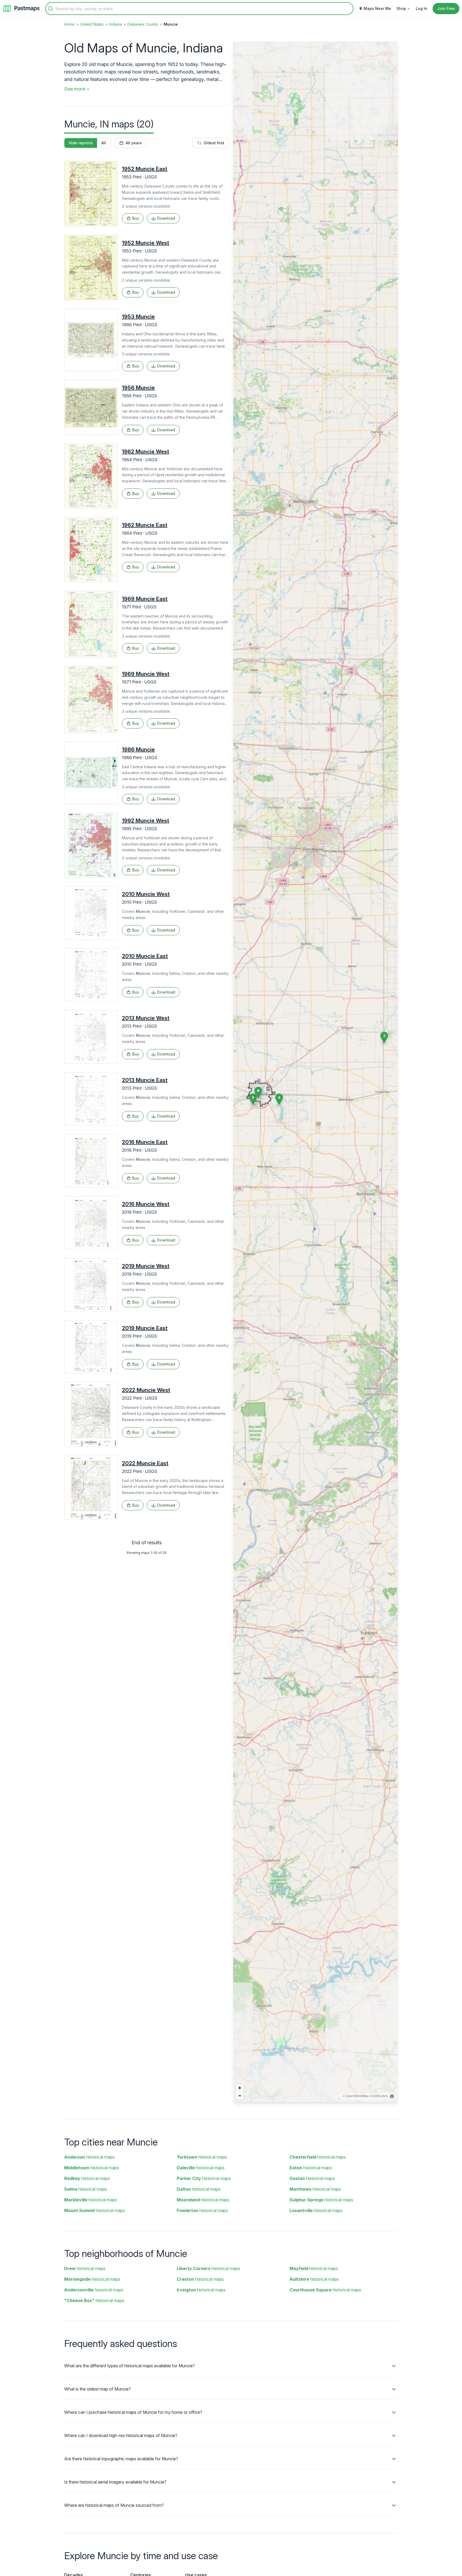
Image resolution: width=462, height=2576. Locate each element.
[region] (315, 1072)
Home (69, 24)
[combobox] (199, 9)
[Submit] (51, 9)
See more (75, 89)
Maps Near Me (377, 8)
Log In (421, 8)
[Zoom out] (240, 2096)
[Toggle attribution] (392, 2096)
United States (92, 24)
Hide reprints (81, 143)
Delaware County (143, 24)
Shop (401, 8)
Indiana (116, 24)
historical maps (89, 2157)
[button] (279, 1099)
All (104, 143)
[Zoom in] (240, 2088)
